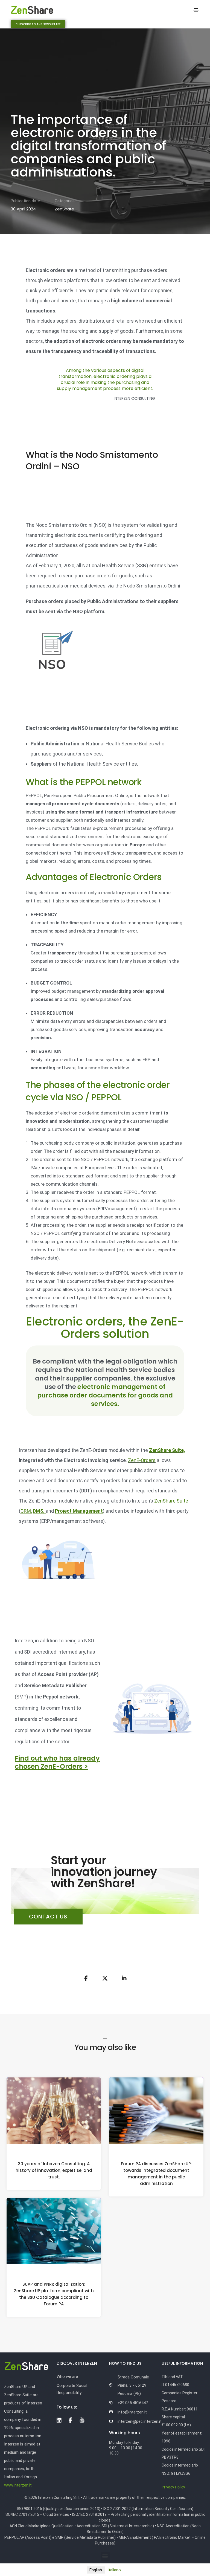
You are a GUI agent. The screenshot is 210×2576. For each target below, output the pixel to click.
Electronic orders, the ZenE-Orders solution (105, 1328)
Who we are (67, 2377)
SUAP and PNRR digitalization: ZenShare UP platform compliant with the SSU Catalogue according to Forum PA (54, 2294)
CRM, (26, 1511)
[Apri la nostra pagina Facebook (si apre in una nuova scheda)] (70, 2420)
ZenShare (64, 209)
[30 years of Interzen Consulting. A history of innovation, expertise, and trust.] (54, 2110)
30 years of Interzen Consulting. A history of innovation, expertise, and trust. (54, 2170)
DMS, (39, 1511)
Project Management (79, 1511)
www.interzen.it (18, 2485)
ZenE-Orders (142, 1460)
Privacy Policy (173, 2487)
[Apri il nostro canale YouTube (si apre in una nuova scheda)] (82, 2420)
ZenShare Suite (171, 1501)
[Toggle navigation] (196, 10)
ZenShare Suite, (167, 1450)
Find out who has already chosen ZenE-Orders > (57, 1762)
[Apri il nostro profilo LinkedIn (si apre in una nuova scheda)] (59, 2420)
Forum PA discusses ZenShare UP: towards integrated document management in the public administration (156, 2173)
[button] (38, 24)
